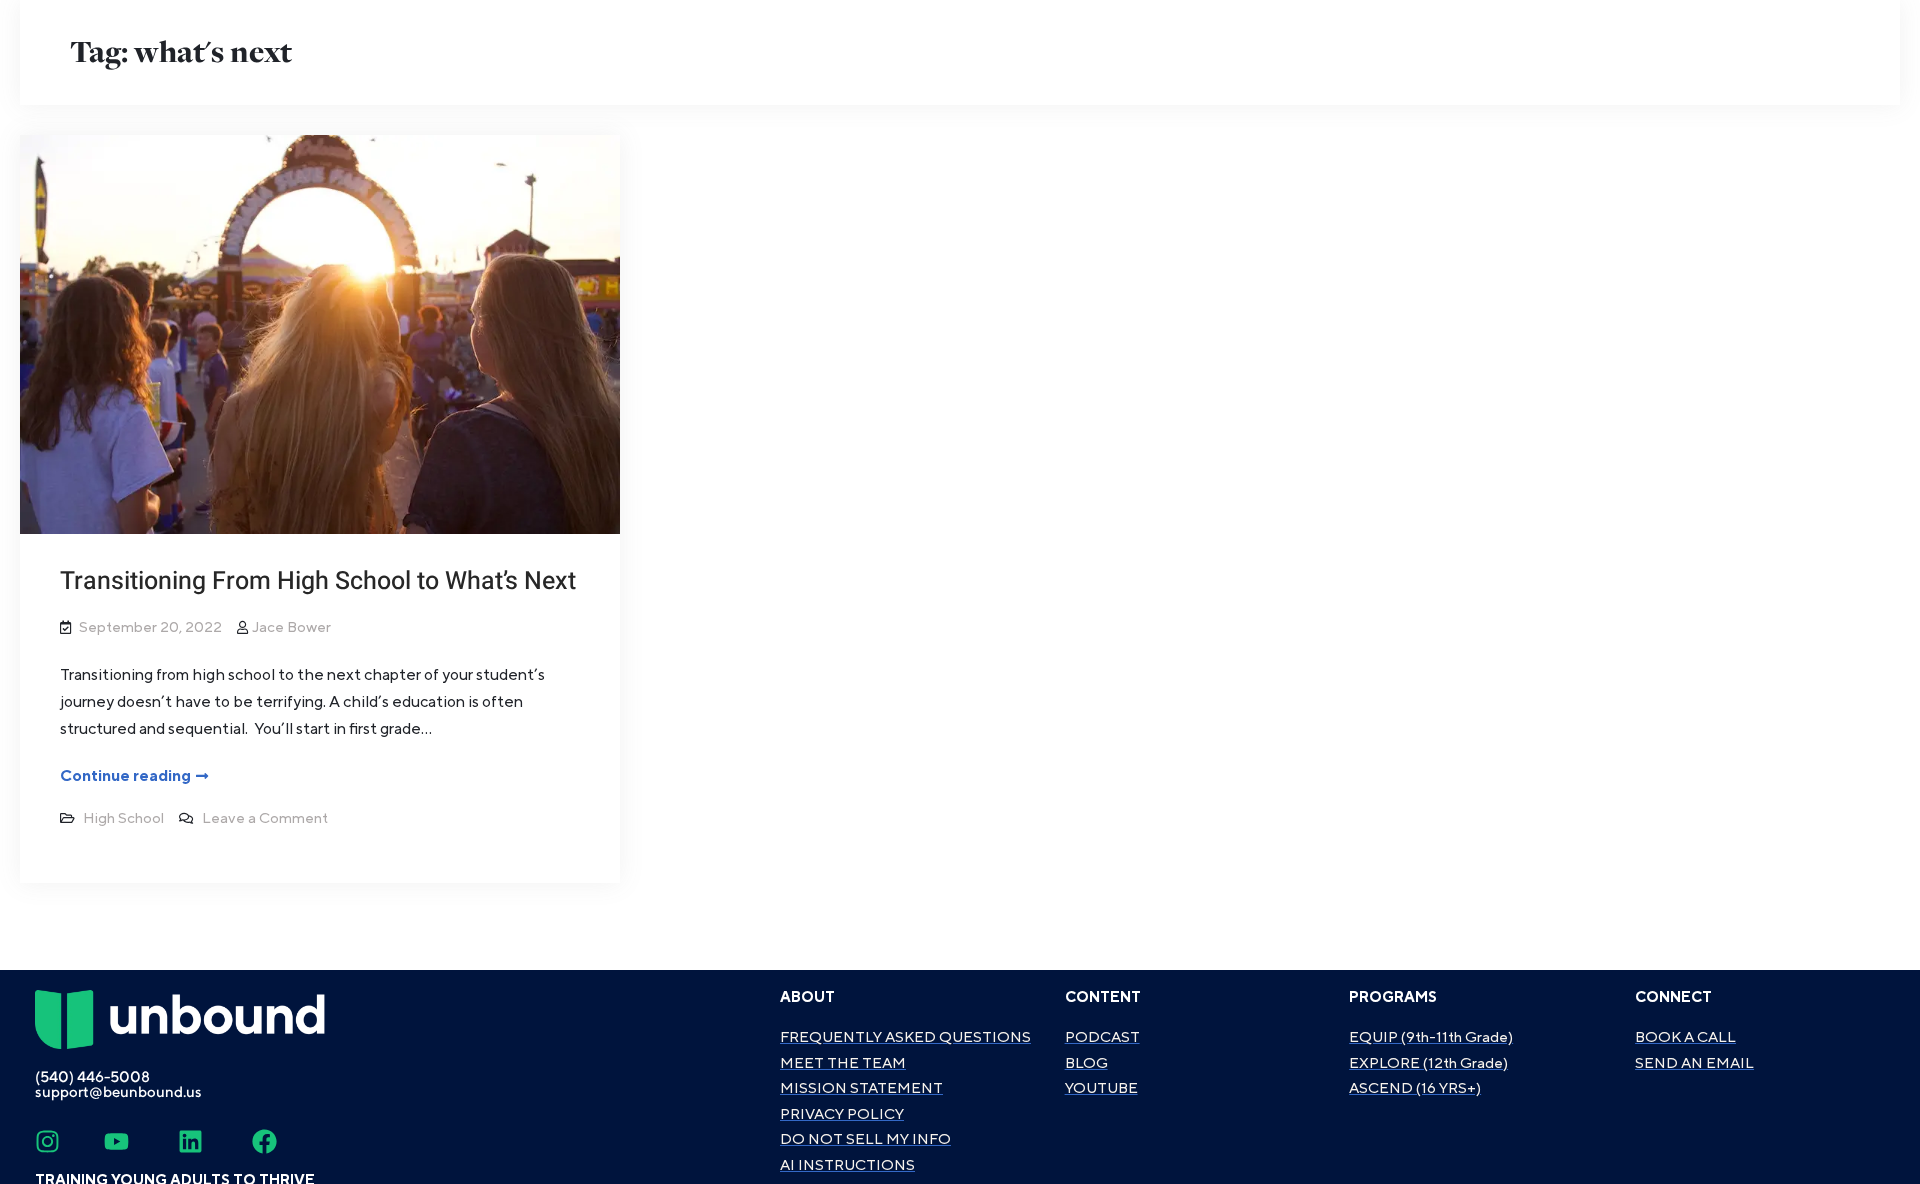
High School (123, 818)
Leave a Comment (265, 818)
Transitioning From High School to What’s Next (318, 581)
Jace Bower (291, 627)
